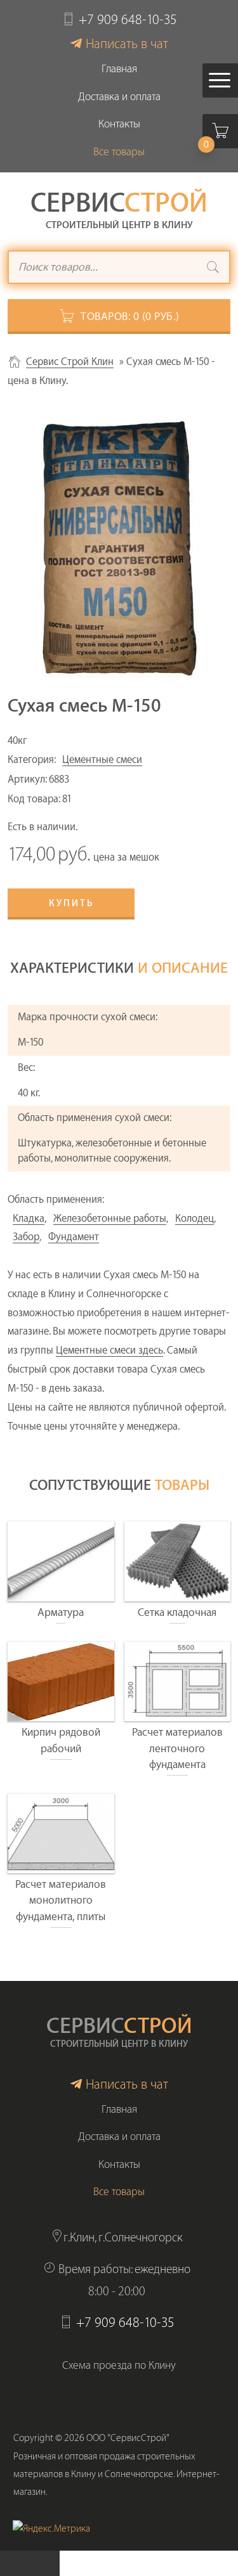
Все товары (119, 152)
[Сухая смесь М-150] (119, 548)
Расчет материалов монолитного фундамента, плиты (61, 1900)
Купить (71, 904)
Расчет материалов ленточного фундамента (177, 1748)
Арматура (61, 1612)
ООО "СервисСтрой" (128, 2438)
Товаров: (130, 317)
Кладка (29, 1219)
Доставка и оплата (119, 97)
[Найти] (213, 269)
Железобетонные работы (110, 1219)
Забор (26, 1237)
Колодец (195, 1219)
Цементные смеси (102, 760)
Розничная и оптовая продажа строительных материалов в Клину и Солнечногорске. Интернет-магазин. (116, 2474)
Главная (119, 69)
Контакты (119, 124)
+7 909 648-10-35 (128, 20)
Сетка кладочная (177, 1612)
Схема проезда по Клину (119, 2365)
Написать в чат (127, 44)
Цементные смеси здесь (109, 1350)
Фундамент (74, 1237)
